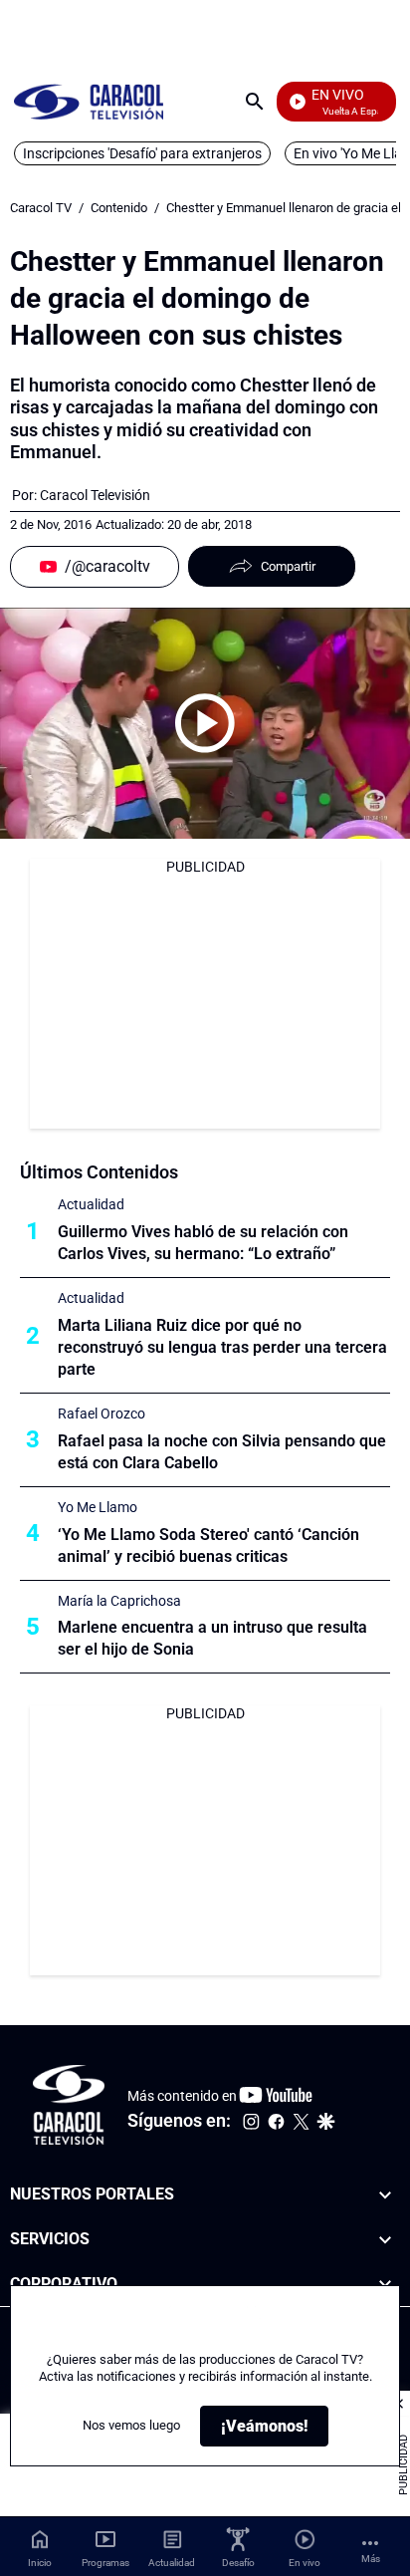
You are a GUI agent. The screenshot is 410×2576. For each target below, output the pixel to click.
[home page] (89, 101)
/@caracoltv (107, 566)
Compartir (288, 566)
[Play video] (205, 723)
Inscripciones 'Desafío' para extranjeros (142, 153)
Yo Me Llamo (98, 1507)
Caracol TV (41, 208)
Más (371, 2559)
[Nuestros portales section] (385, 2195)
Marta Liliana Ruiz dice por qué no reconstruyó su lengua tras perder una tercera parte (222, 1347)
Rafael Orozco (102, 1414)
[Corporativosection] (385, 2285)
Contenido (119, 208)
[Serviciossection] (385, 2240)
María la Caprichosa (119, 1601)
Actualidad (91, 1204)
